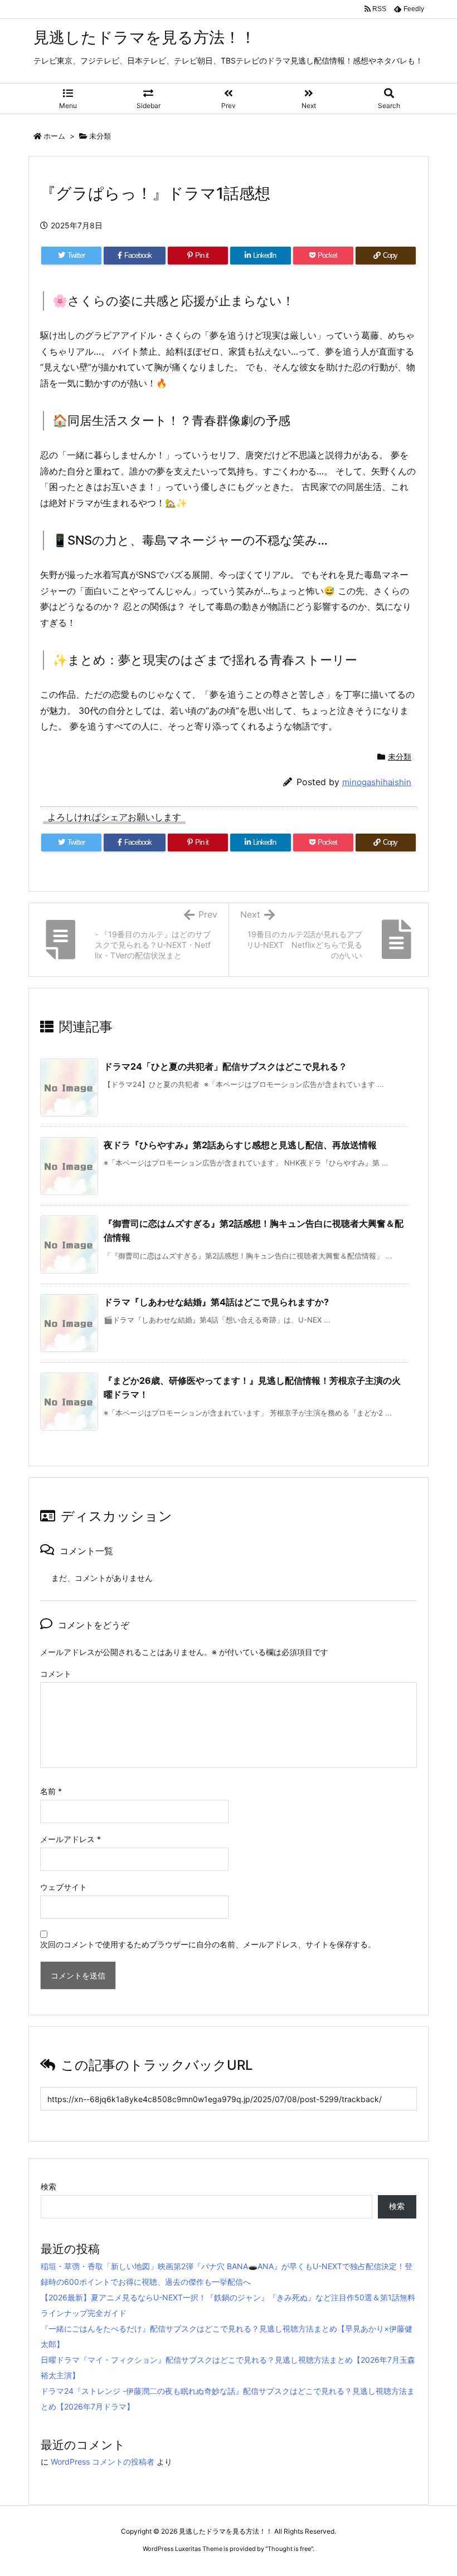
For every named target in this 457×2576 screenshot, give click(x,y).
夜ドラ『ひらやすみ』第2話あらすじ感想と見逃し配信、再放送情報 (240, 1145)
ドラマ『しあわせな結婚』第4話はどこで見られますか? (216, 1302)
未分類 (100, 136)
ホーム (54, 136)
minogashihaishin (377, 782)
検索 (48, 2186)
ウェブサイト (64, 1887)
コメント (56, 1674)
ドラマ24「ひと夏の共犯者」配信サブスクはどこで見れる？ (225, 1066)
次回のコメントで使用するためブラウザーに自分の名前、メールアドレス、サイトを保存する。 (208, 1944)
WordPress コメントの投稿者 (103, 2462)
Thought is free (289, 2549)
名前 (51, 1791)
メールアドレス (71, 1839)
